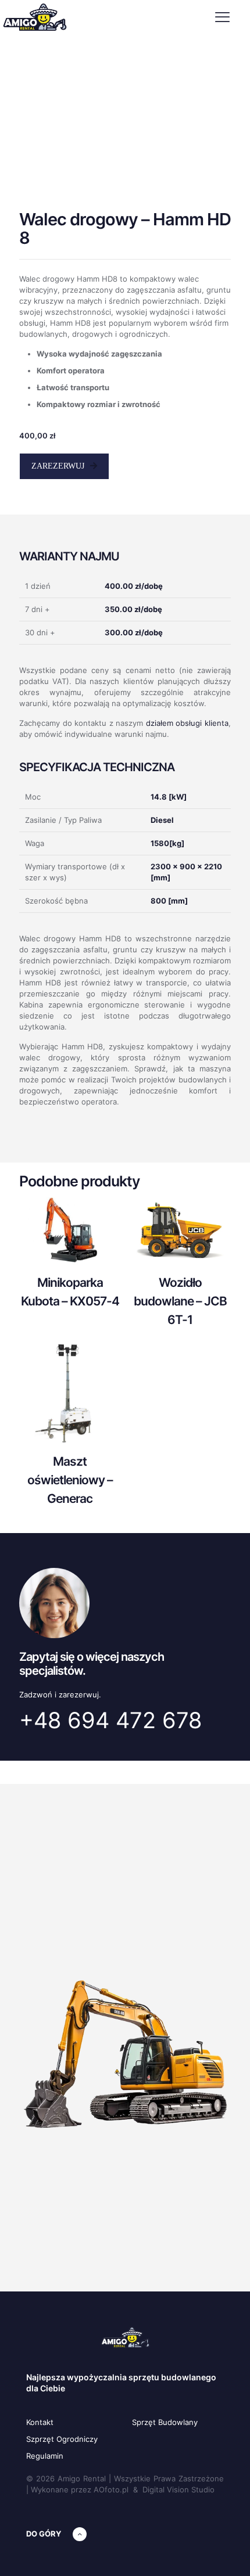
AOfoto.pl (111, 2489)
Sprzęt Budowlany (165, 2422)
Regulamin (45, 2456)
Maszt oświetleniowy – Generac (70, 1480)
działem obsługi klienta (187, 723)
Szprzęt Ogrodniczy (62, 2439)
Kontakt (40, 2422)
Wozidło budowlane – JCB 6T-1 (180, 1301)
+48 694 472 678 (110, 1720)
